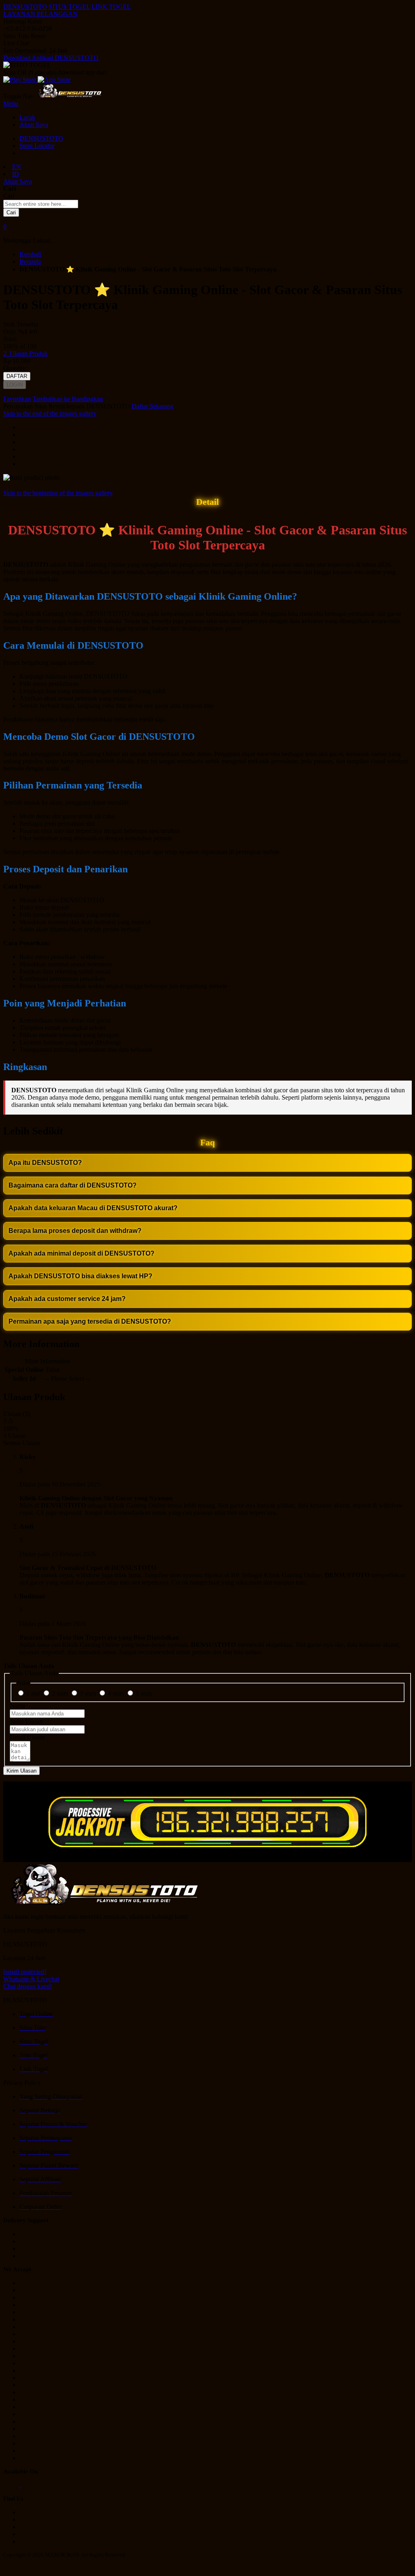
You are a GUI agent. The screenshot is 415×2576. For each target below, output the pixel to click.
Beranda (30, 262)
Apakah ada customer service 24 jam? (67, 1299)
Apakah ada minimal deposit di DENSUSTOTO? (81, 1253)
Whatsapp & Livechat (31, 1979)
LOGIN (15, 385)
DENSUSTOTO (25, 7)
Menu (11, 104)
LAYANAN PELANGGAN (41, 14)
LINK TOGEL (111, 7)
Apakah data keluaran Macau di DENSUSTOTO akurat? (93, 1208)
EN (17, 167)
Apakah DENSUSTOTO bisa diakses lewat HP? (80, 1276)
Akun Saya (34, 125)
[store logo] (70, 96)
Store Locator (37, 146)
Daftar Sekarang (153, 406)
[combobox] (41, 204)
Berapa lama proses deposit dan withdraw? (75, 1231)
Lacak (27, 117)
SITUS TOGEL (69, 7)
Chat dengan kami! (28, 1986)
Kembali (30, 254)
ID (16, 174)
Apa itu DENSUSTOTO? (45, 1163)
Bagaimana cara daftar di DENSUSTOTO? (73, 1185)
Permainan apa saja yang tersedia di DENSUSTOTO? (90, 1321)
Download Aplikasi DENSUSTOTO (51, 58)
